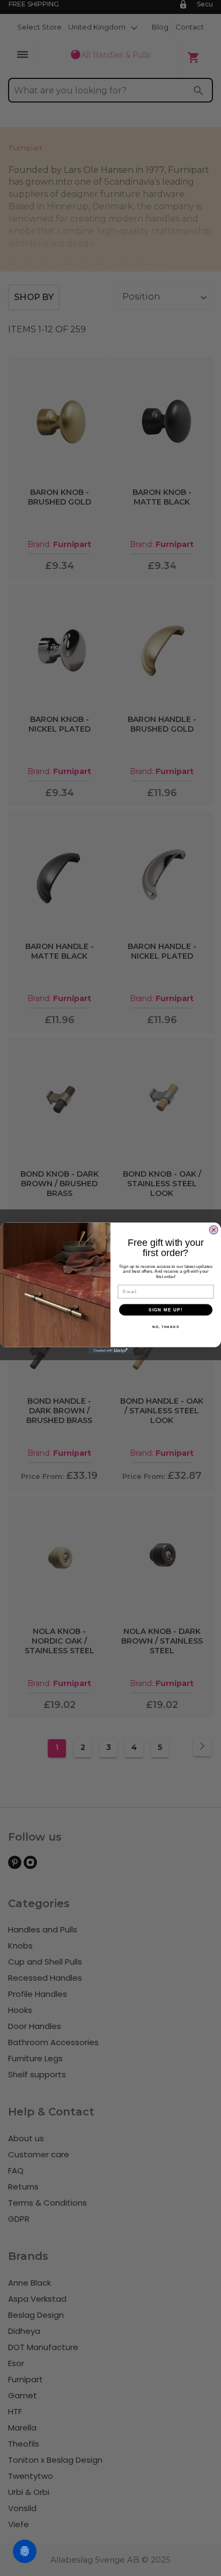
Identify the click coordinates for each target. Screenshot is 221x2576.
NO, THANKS (166, 1327)
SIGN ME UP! (166, 1309)
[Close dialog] (214, 1229)
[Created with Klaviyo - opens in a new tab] (111, 1350)
